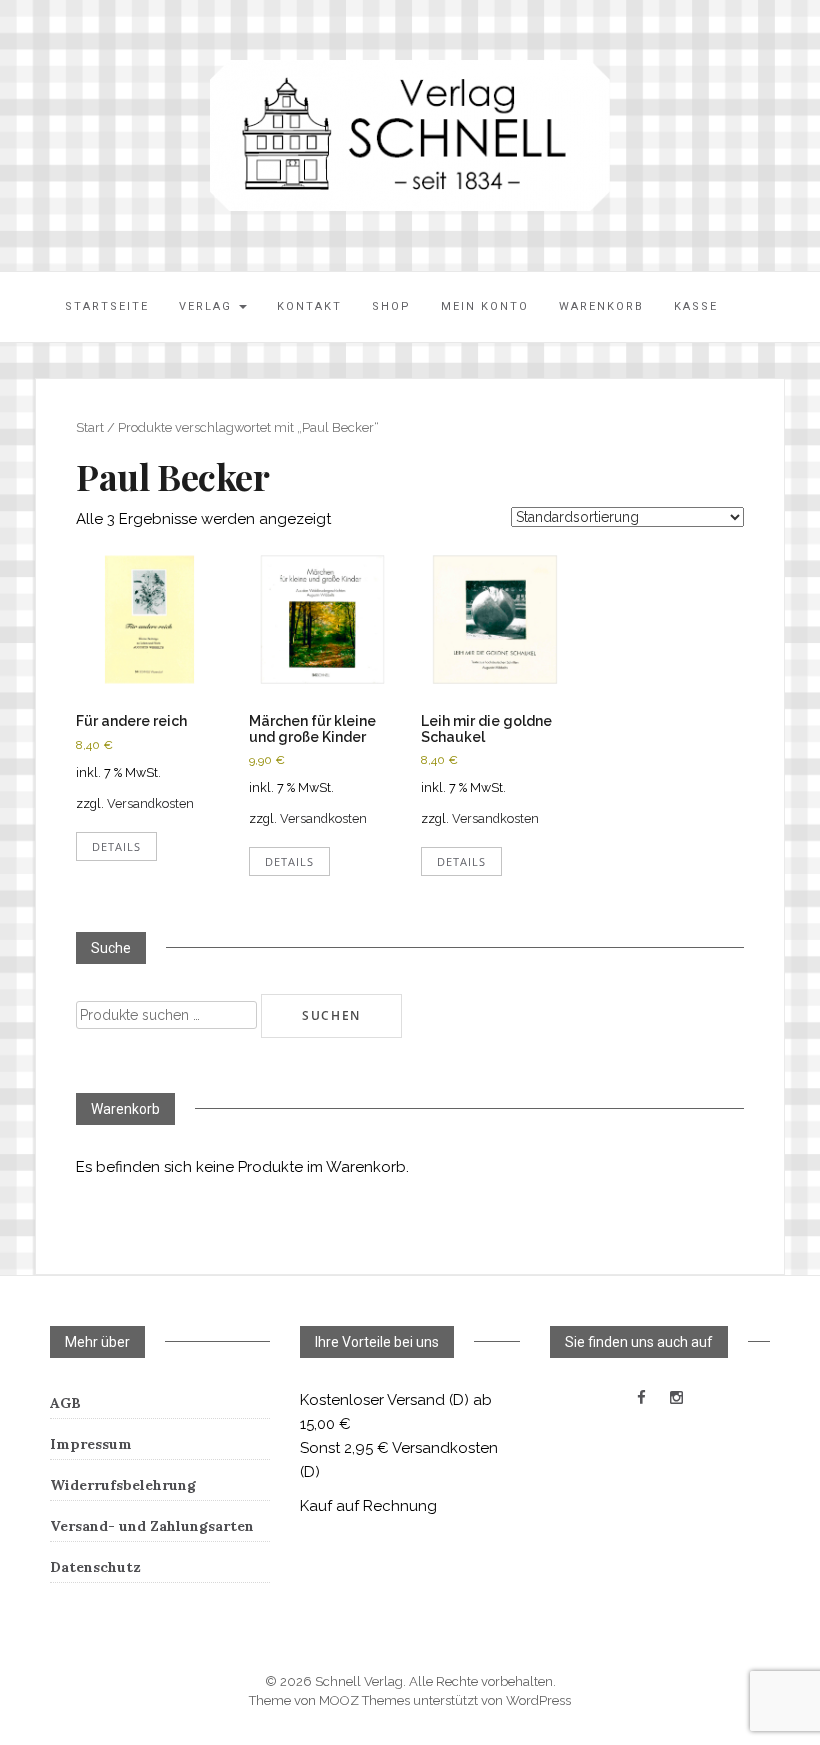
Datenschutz (95, 1567)
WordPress (538, 1700)
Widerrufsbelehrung (123, 1485)
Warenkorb (601, 306)
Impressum (91, 1444)
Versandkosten (150, 803)
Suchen (331, 1015)
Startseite (107, 306)
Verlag (208, 306)
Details (116, 846)
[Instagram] (676, 1398)
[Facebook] (641, 1398)
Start (90, 427)
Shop (391, 306)
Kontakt (309, 306)
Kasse (696, 306)
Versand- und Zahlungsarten (152, 1526)
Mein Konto (485, 306)
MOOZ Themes (364, 1700)
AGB (65, 1403)
